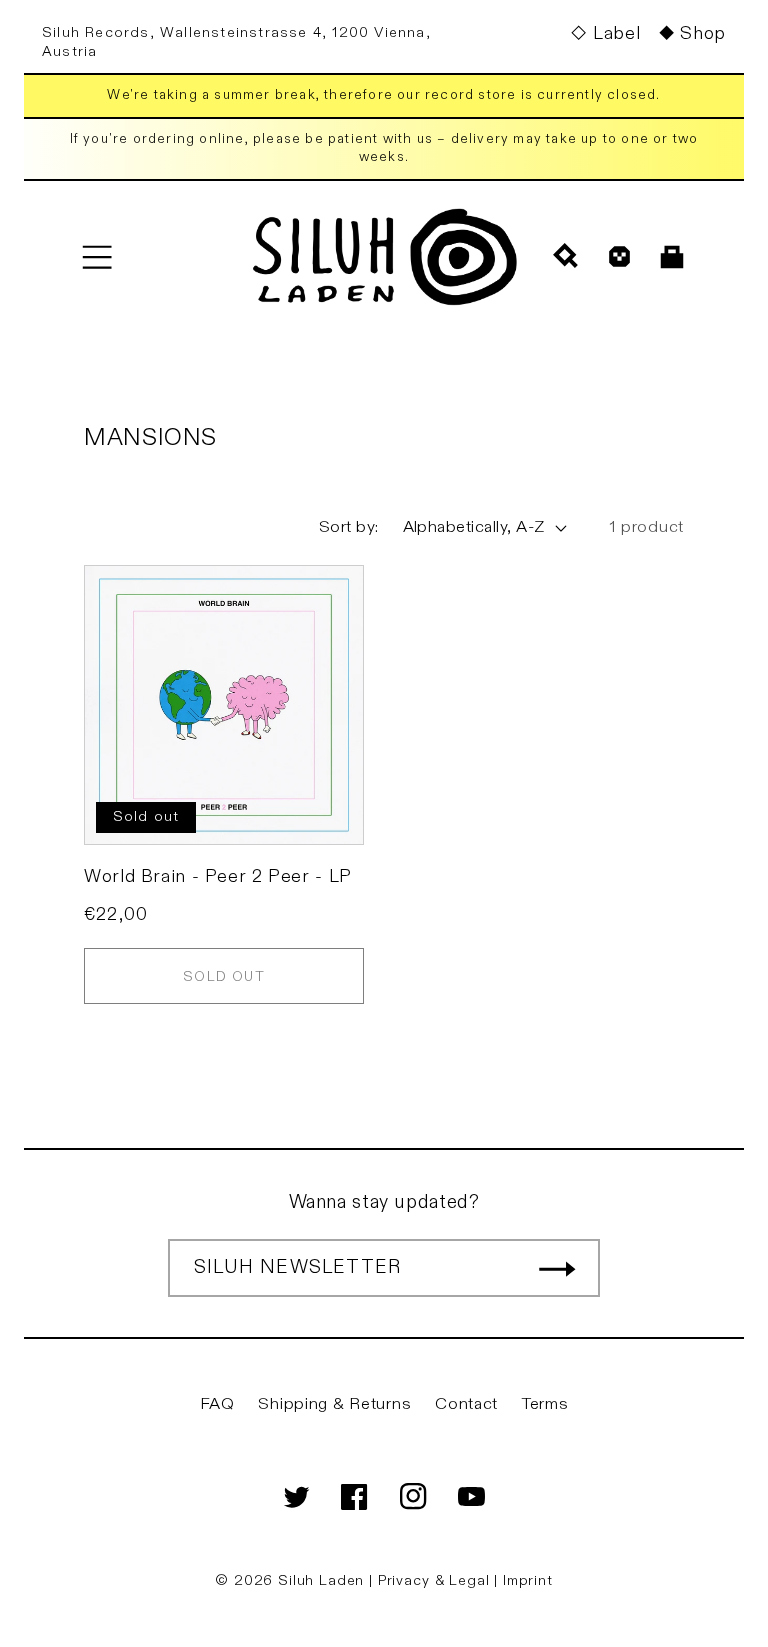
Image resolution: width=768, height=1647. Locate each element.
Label (616, 33)
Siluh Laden (321, 1580)
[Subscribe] (557, 1268)
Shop (703, 33)
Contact (466, 1404)
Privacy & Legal (436, 1580)
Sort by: (349, 527)
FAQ (217, 1404)
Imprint (528, 1580)
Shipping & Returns (334, 1404)
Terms (545, 1404)
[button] (96, 256)
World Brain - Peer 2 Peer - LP (218, 876)
